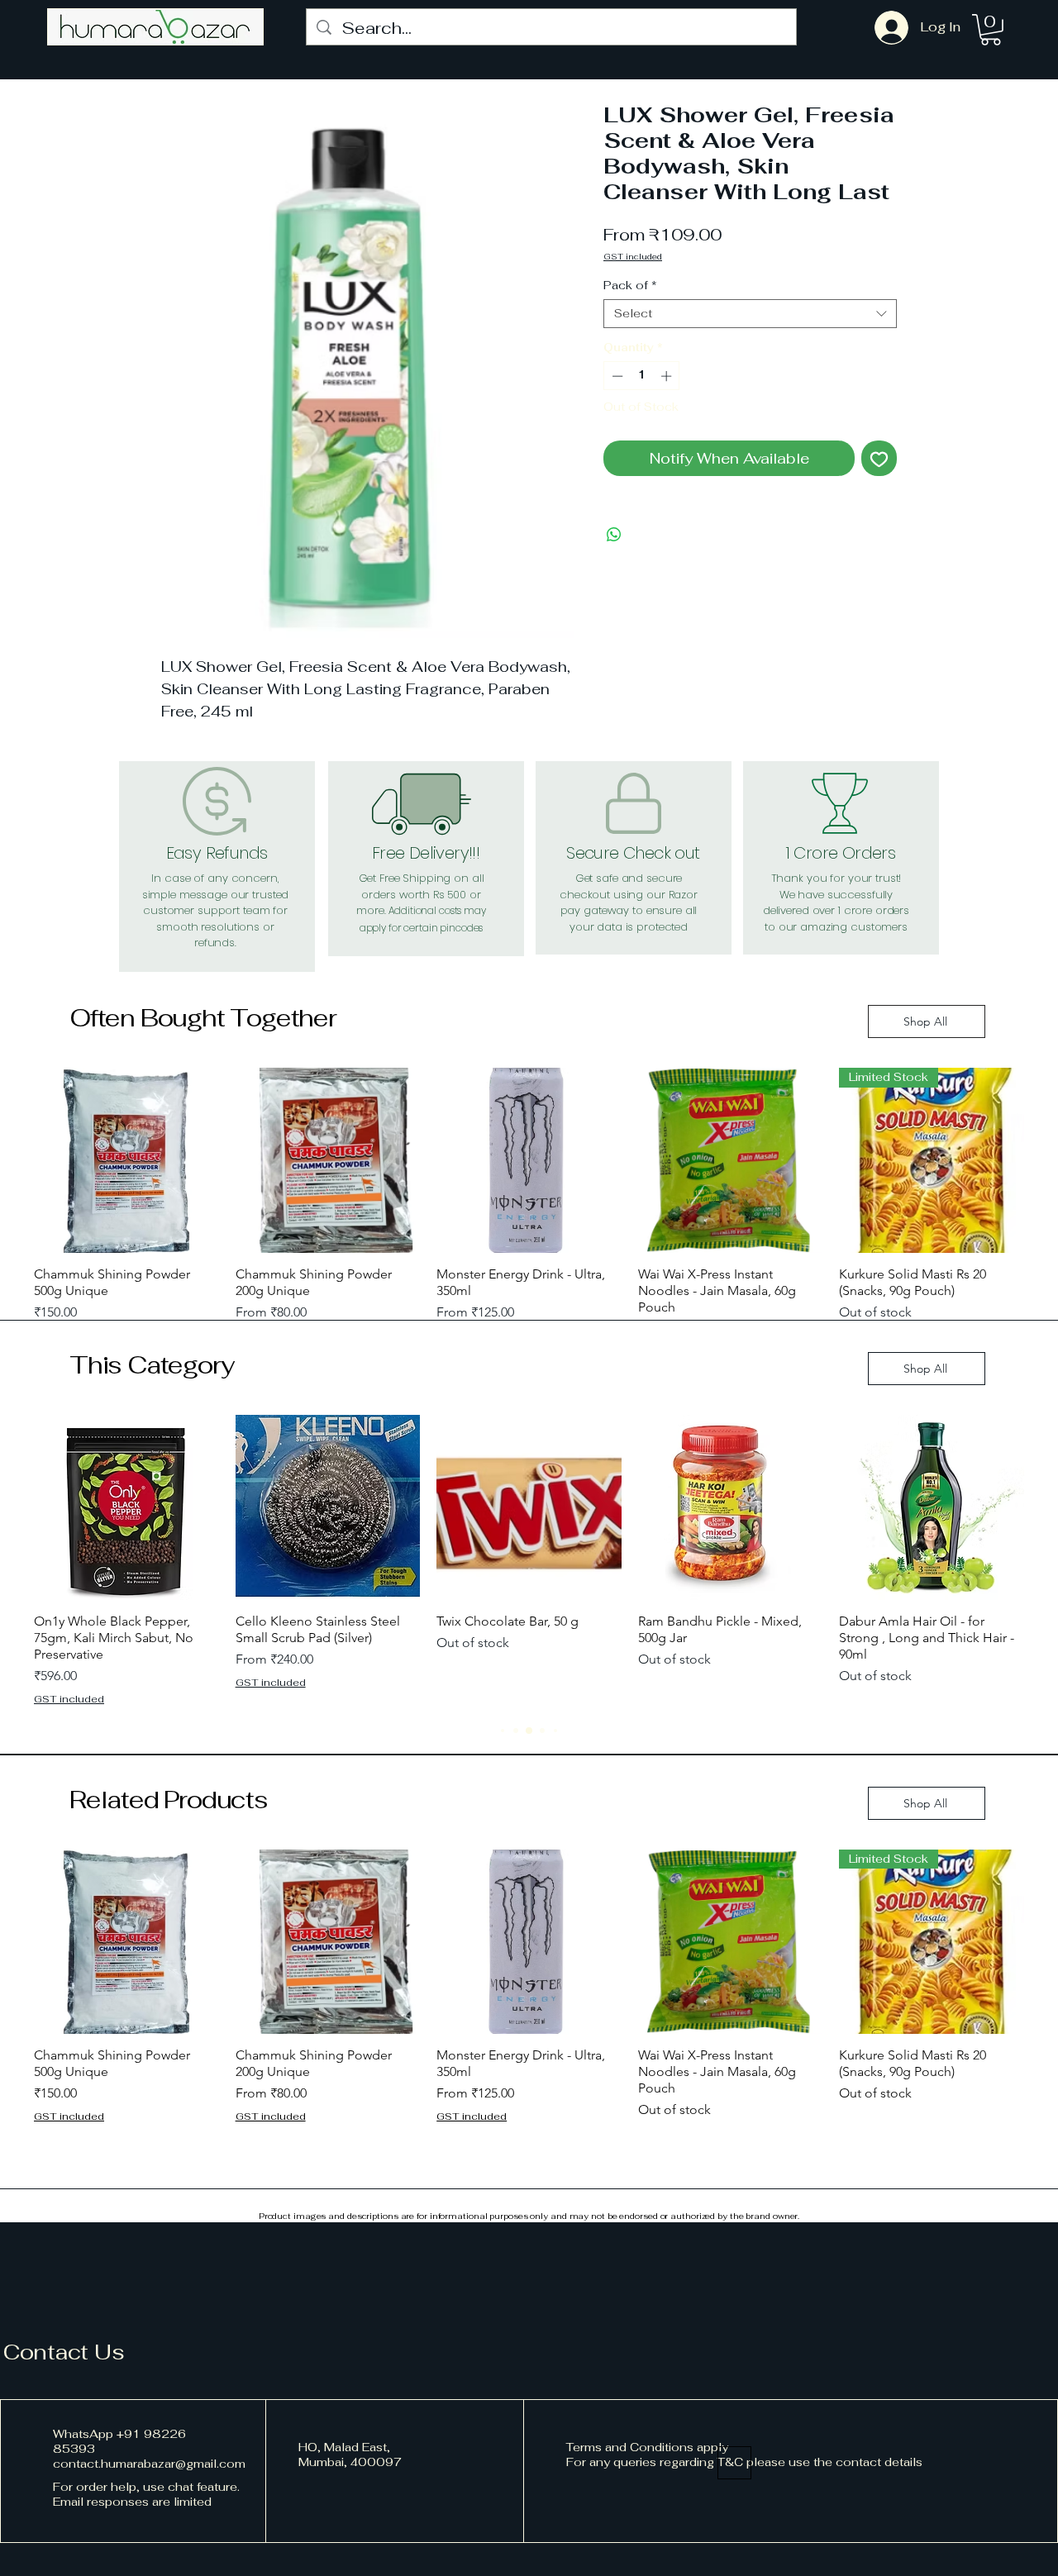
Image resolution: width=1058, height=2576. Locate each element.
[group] (529, 1205)
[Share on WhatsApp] (614, 535)
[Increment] (668, 376)
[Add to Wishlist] (879, 458)
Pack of (630, 286)
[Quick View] (126, 1160)
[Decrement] (616, 376)
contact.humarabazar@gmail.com (149, 2464)
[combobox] (750, 314)
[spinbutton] (642, 376)
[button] (991, 30)
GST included (633, 257)
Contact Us (64, 2352)
